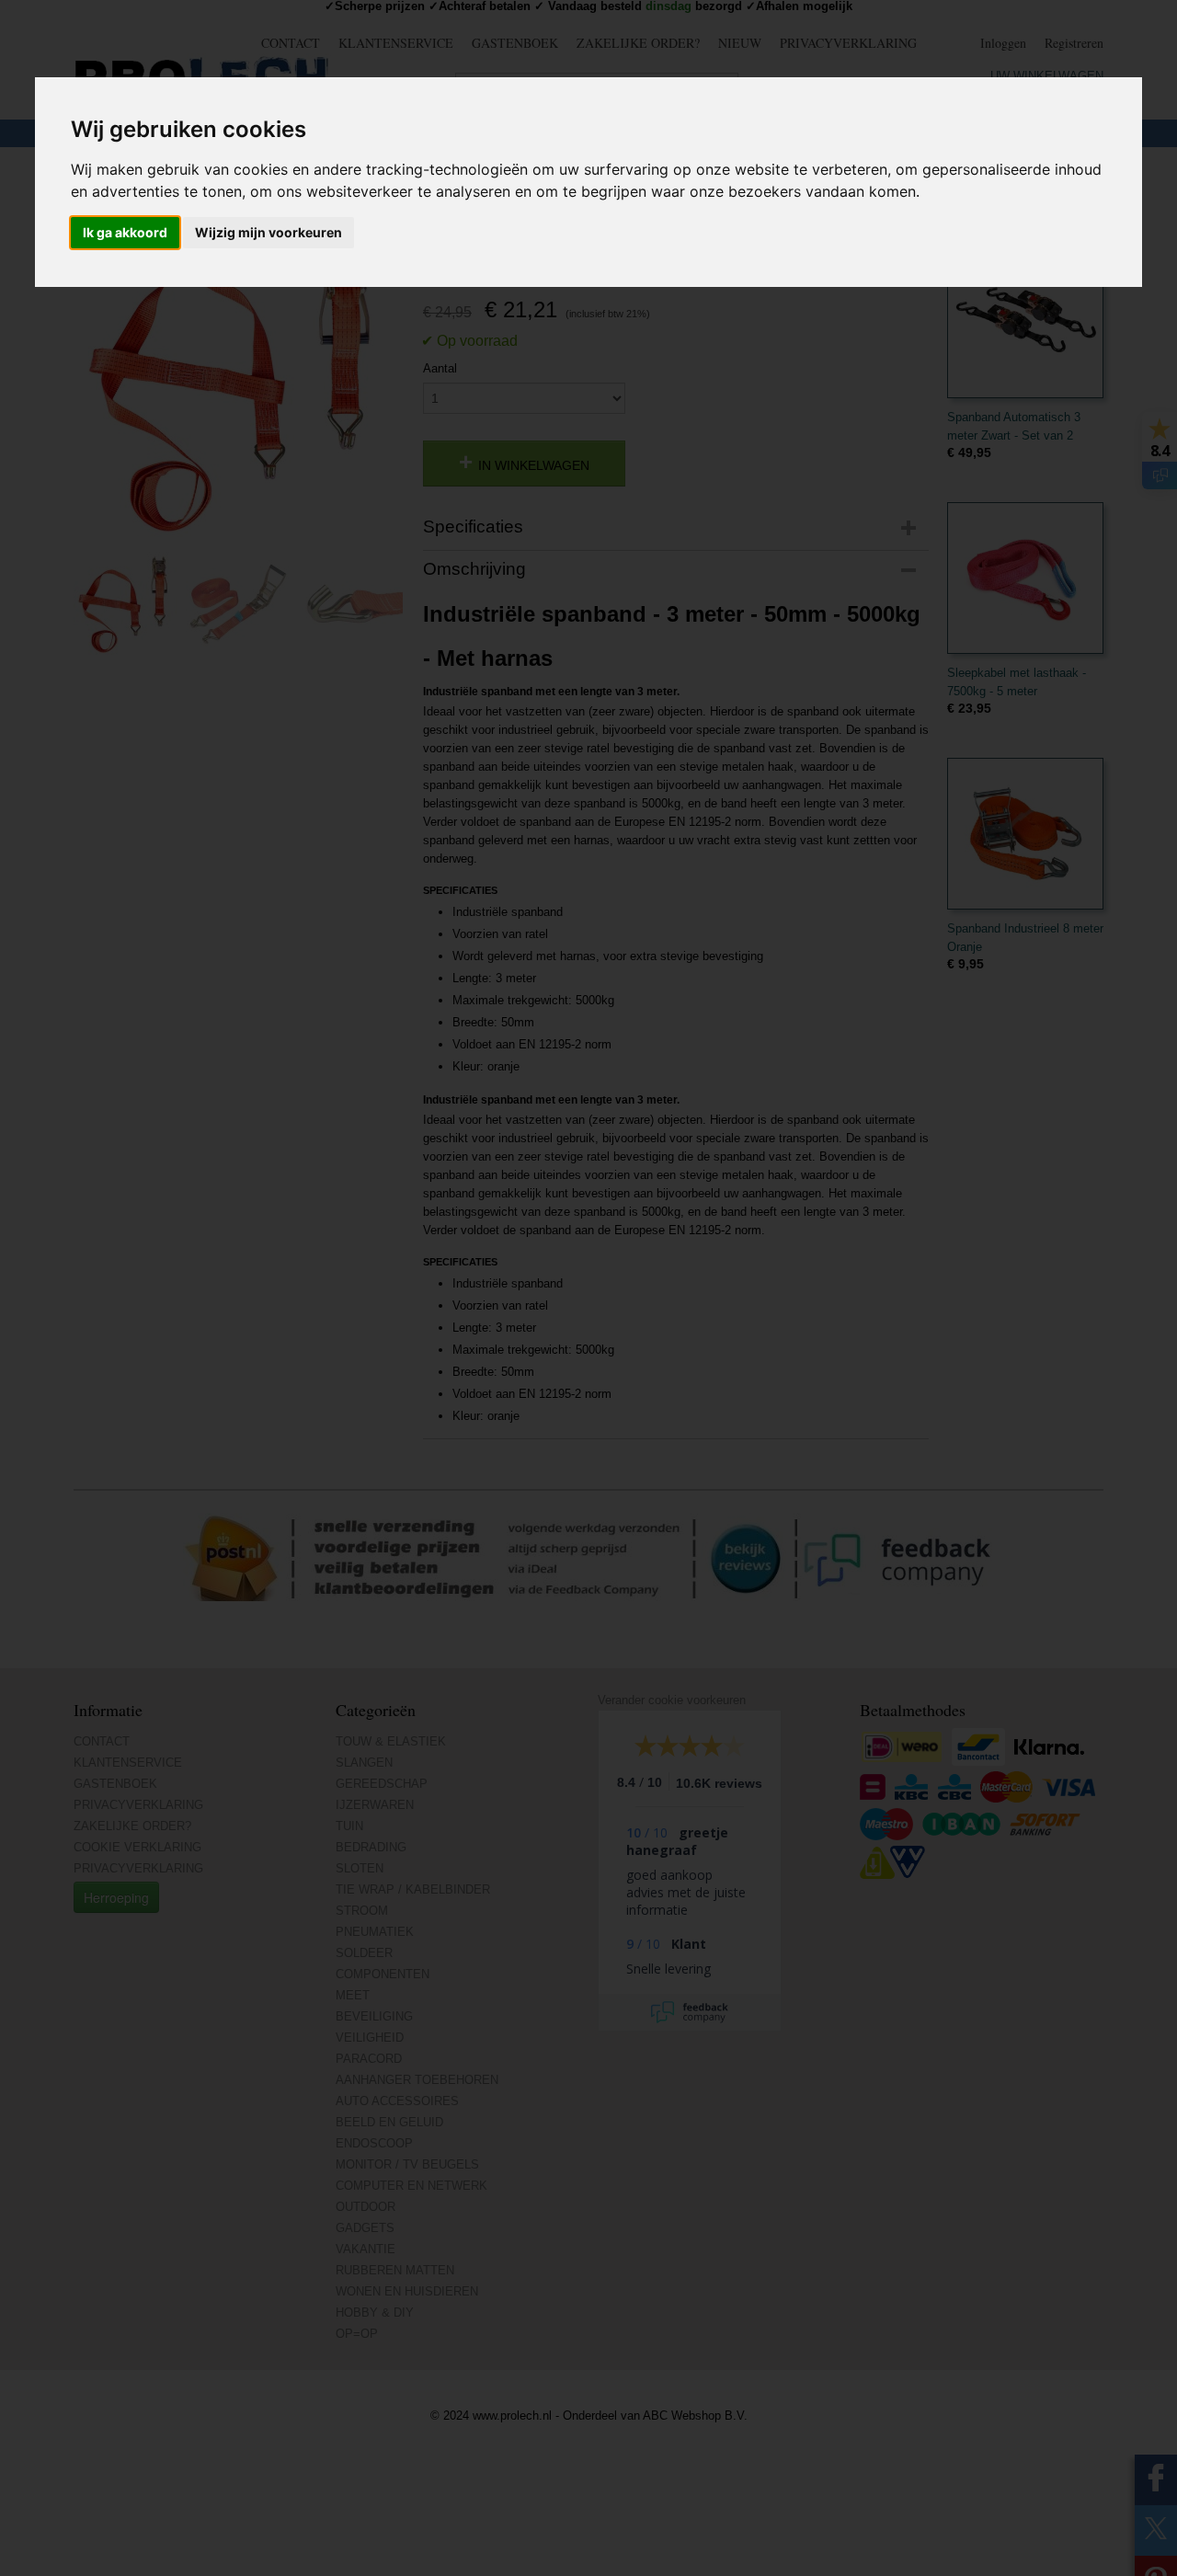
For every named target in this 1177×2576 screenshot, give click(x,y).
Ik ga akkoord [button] (125, 233)
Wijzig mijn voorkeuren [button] (269, 233)
